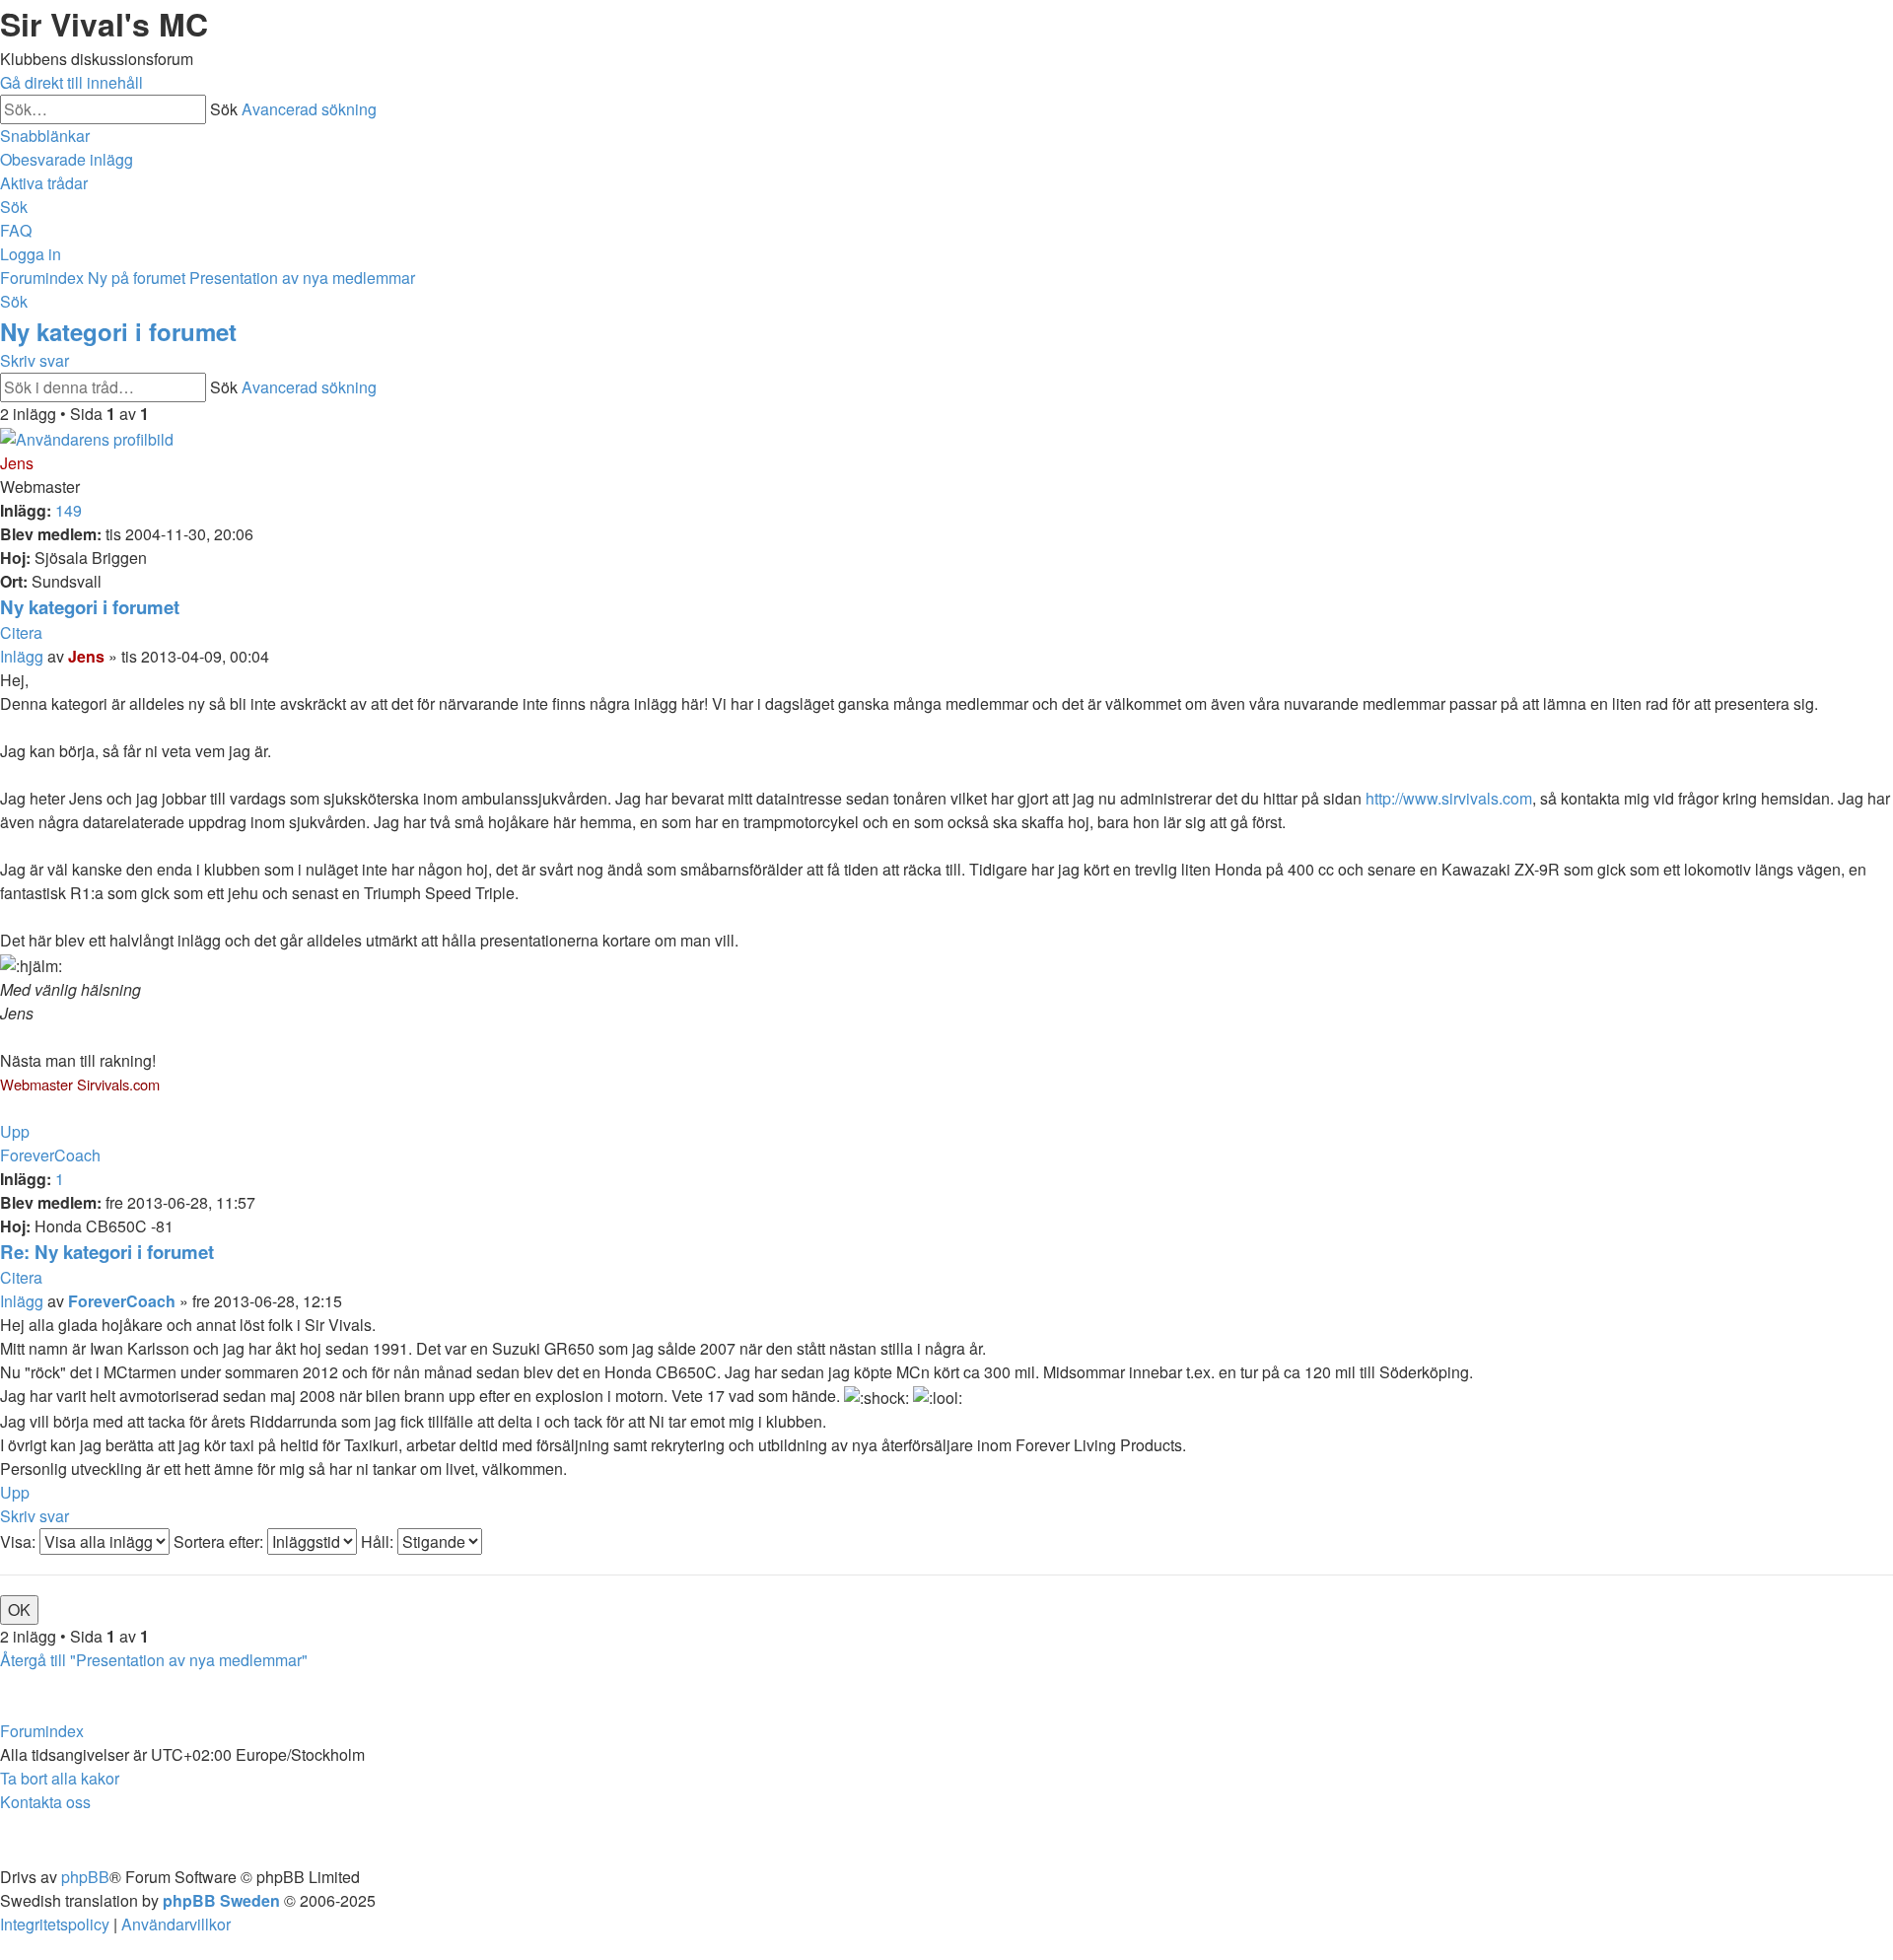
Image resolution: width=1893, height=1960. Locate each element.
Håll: (379, 1541)
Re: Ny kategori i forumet (107, 1252)
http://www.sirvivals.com (1449, 798)
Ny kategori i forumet (118, 331)
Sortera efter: (220, 1541)
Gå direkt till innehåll (71, 82)
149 (69, 510)
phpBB (85, 1877)
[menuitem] (67, 159)
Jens (17, 463)
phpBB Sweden (221, 1900)
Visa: (20, 1541)
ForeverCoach (50, 1155)
